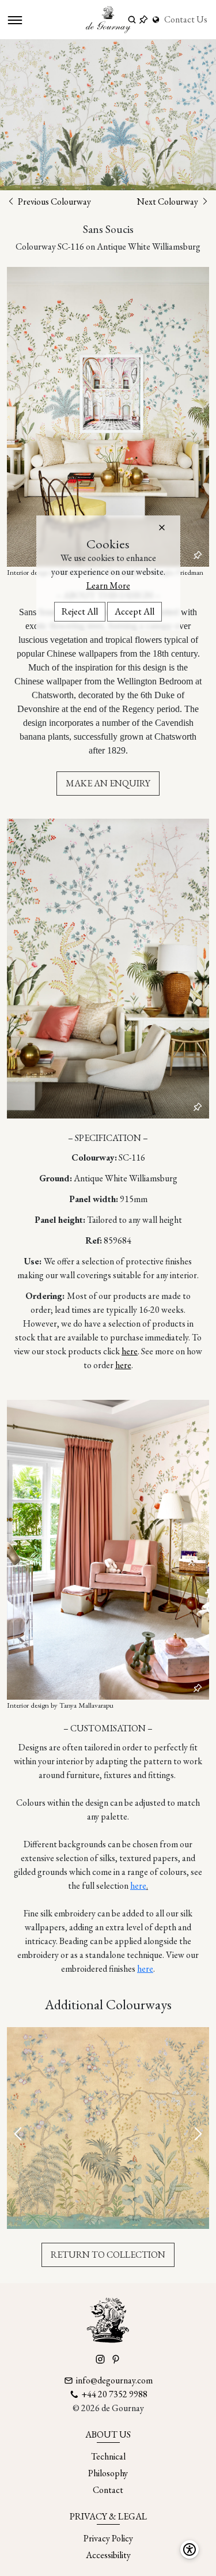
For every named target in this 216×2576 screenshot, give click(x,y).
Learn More (108, 585)
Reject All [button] (80, 611)
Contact (108, 2490)
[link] (157, 20)
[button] (162, 528)
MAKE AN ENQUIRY (108, 783)
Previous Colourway (54, 202)
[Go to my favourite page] (143, 20)
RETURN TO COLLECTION (108, 2255)
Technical (108, 2456)
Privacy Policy (108, 2538)
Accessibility (108, 2555)
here (130, 1351)
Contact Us (186, 19)
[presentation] (19, 2135)
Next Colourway (168, 202)
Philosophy (108, 2473)
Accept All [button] (134, 611)
